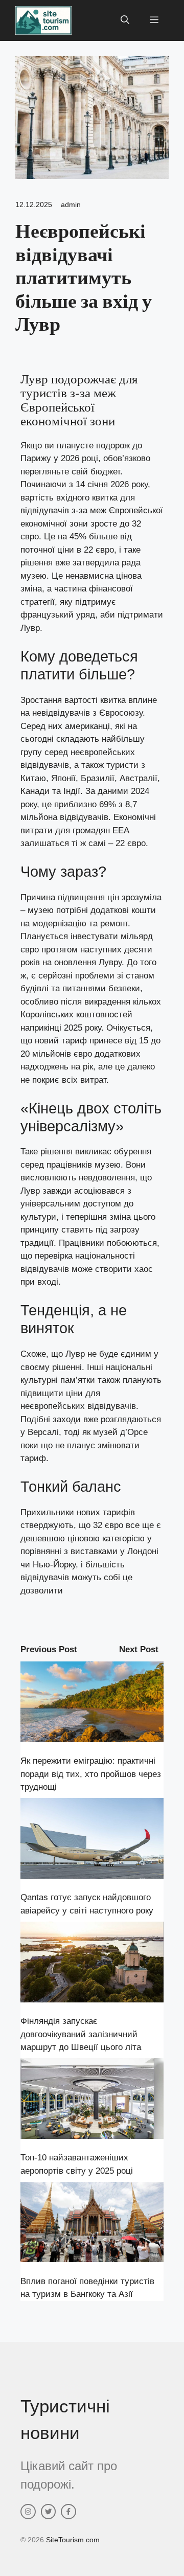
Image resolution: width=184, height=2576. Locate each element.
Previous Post (49, 1649)
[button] (125, 20)
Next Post (139, 1649)
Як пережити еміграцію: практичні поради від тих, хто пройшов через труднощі (91, 1774)
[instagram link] (28, 2512)
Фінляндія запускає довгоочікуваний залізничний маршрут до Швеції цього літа (81, 2034)
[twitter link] (49, 2512)
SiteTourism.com (73, 2540)
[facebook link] (68, 2512)
